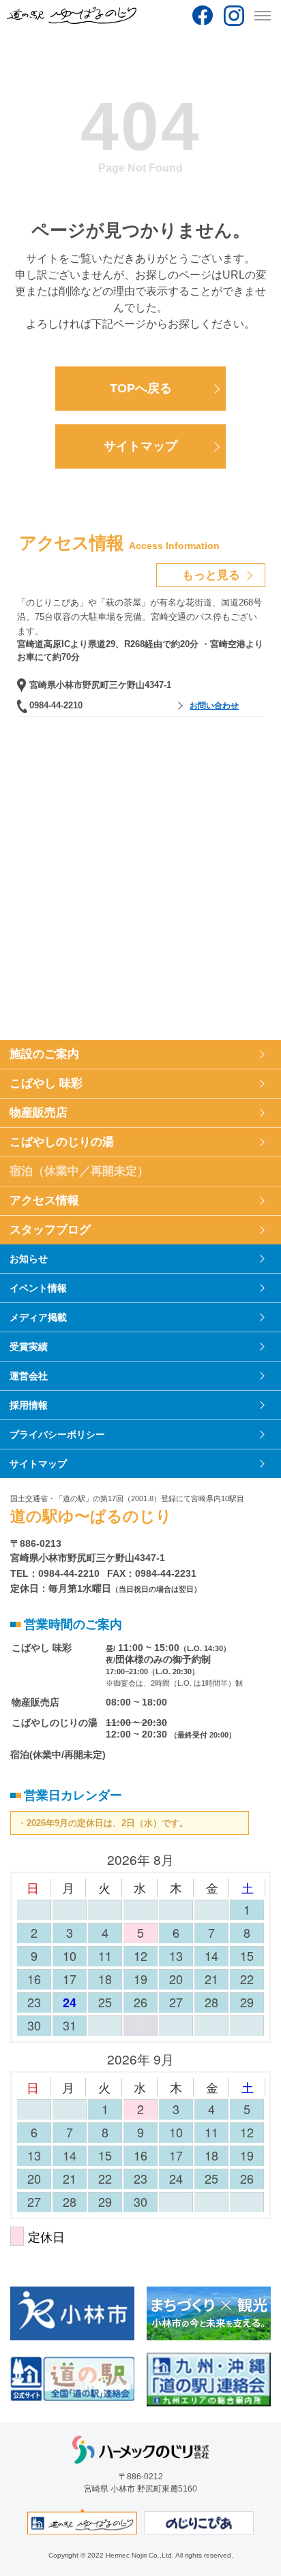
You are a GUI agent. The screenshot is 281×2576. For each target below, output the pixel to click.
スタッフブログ (50, 1230)
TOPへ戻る (141, 388)
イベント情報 (38, 1288)
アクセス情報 (44, 1200)
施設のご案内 (44, 1054)
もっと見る (211, 575)
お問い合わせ (214, 706)
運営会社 (29, 1376)
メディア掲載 (38, 1317)
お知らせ (29, 1259)
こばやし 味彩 (46, 1083)
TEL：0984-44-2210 (55, 1573)
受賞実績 (29, 1347)
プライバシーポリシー (57, 1434)
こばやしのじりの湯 (62, 1142)
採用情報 (29, 1405)
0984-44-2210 (56, 705)
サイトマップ (140, 446)
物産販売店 (39, 1113)
